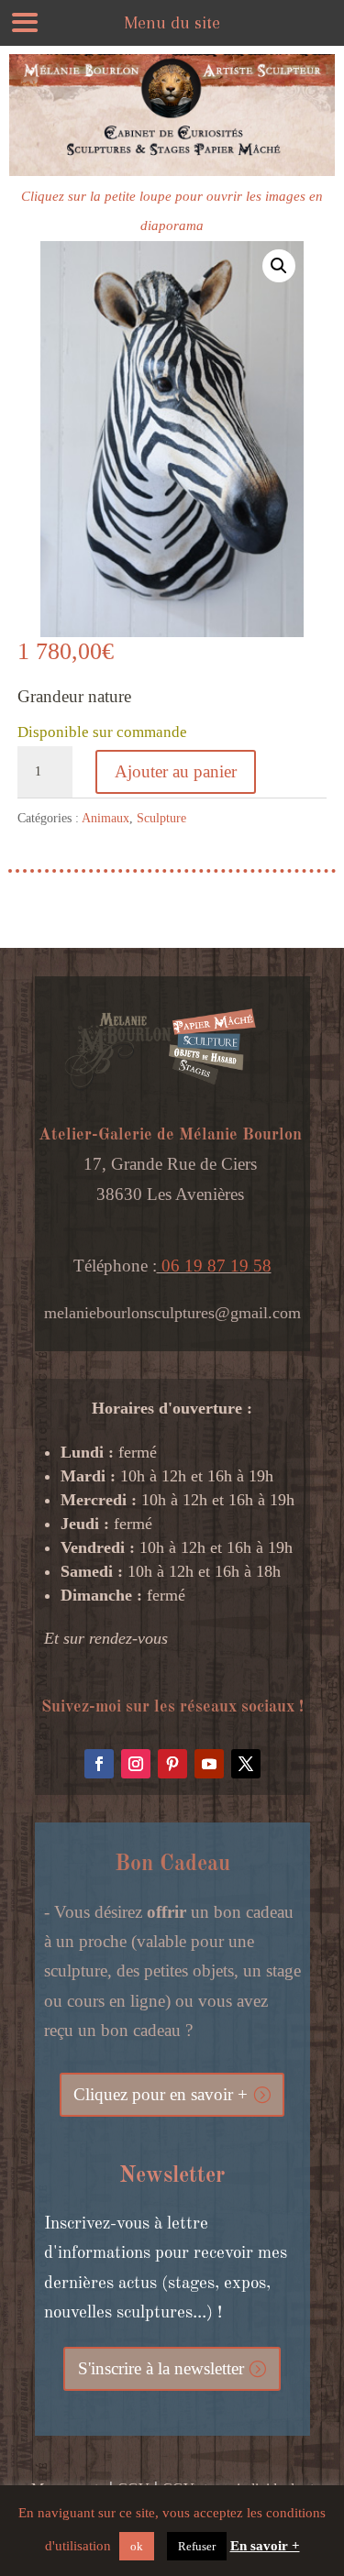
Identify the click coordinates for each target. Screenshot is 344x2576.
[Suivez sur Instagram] (136, 1764)
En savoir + (265, 2546)
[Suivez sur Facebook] (99, 1764)
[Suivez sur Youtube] (209, 1764)
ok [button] (137, 2546)
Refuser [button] (197, 2546)
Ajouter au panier (176, 771)
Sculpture (161, 818)
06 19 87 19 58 (214, 1266)
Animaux (105, 818)
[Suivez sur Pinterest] (172, 1764)
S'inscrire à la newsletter (161, 2368)
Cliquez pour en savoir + (161, 2094)
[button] (279, 266)
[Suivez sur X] (246, 1764)
